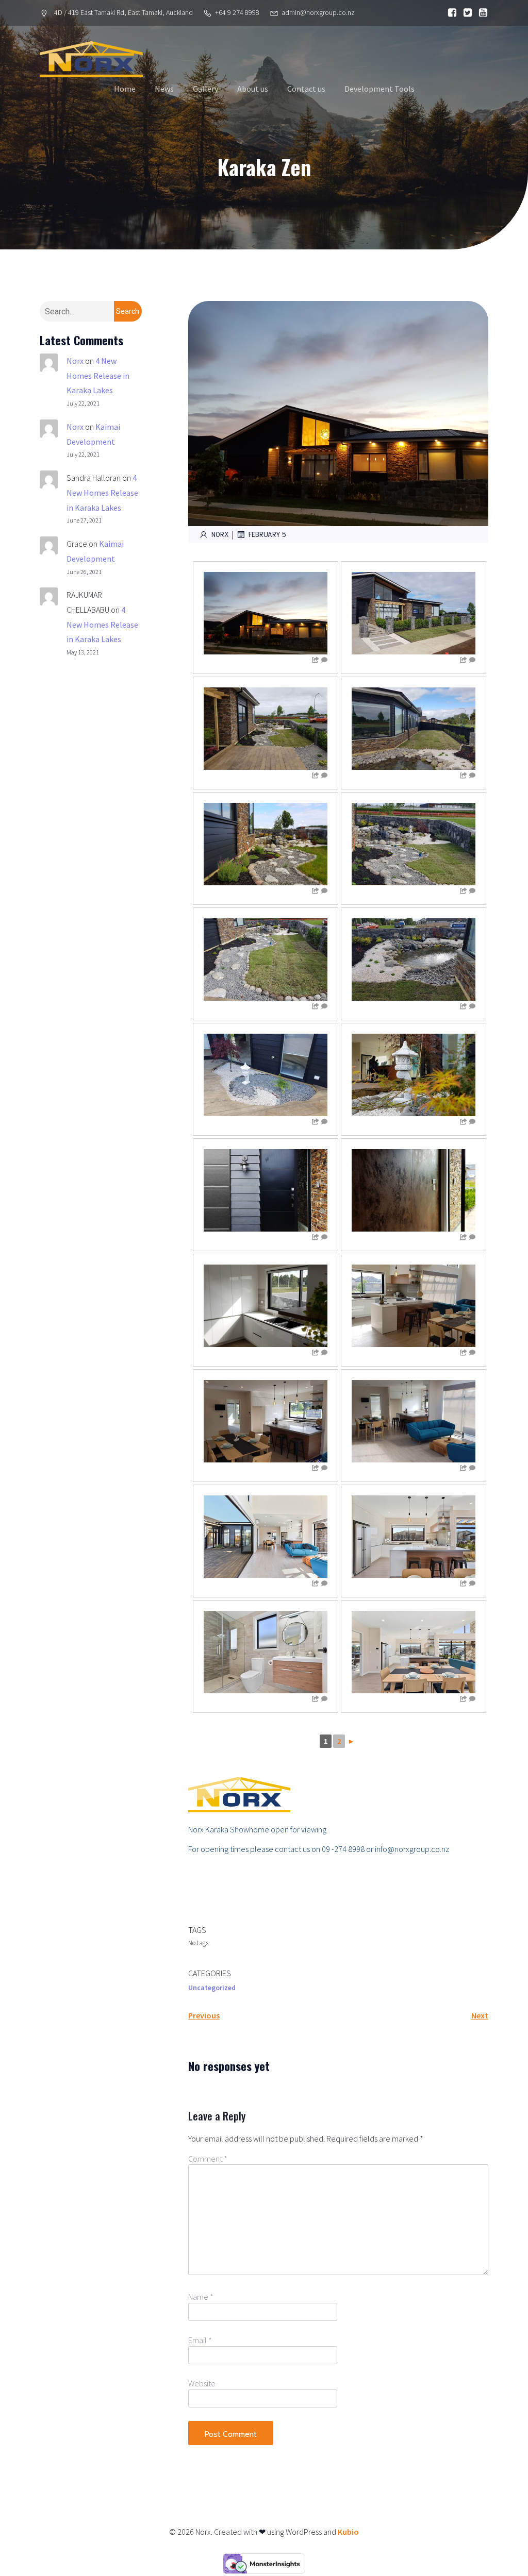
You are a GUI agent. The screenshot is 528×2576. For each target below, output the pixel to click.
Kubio (348, 2532)
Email (200, 2340)
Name (201, 2297)
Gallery (205, 89)
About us (253, 89)
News (164, 89)
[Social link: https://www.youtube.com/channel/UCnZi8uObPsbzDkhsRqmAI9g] (481, 13)
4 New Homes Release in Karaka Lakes (98, 376)
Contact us (306, 89)
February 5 (267, 534)
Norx (75, 361)
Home (125, 89)
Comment (208, 2159)
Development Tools (379, 89)
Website (202, 2383)
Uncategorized (212, 1988)
